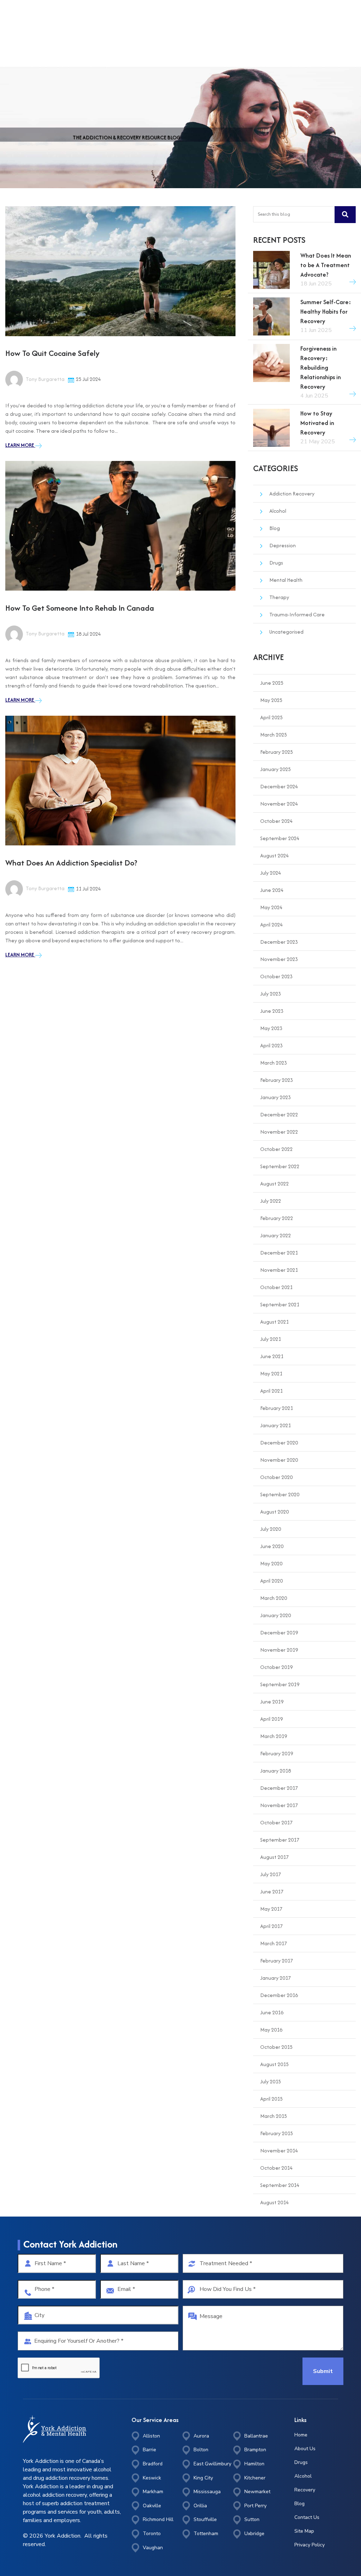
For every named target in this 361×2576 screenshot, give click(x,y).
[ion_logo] (28, 18)
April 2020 (271, 1581)
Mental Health (286, 580)
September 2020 (280, 1494)
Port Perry (255, 2506)
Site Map (304, 2531)
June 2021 (272, 1356)
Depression (283, 545)
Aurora (201, 2436)
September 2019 (280, 1684)
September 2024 (280, 838)
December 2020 (279, 1443)
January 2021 (276, 1425)
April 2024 (271, 925)
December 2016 (279, 1995)
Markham (153, 2492)
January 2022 (276, 1235)
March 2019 (274, 1736)
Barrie (149, 2450)
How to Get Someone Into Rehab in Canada (80, 608)
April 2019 (271, 1719)
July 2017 (271, 1874)
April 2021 (271, 1391)
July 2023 (271, 994)
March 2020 (274, 1598)
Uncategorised (286, 632)
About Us (191, 18)
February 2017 (277, 1961)
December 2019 (279, 1632)
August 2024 (274, 855)
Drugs (276, 563)
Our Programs (227, 18)
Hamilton (254, 2464)
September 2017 (280, 1840)
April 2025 (271, 717)
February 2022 (277, 1218)
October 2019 (276, 1667)
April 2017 (271, 1926)
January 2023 (276, 1097)
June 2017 (272, 1891)
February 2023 (277, 1080)
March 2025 (274, 735)
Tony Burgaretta (45, 379)
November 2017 (279, 1805)
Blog (275, 528)
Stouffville (205, 2519)
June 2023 (272, 1011)
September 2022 (280, 1166)
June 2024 (272, 890)
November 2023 (279, 959)
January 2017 (276, 1978)
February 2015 (277, 2133)
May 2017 (271, 1909)
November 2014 (279, 2150)
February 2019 (277, 1753)
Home (164, 18)
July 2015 (271, 2081)
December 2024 (279, 786)
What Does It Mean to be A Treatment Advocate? (326, 265)
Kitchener (255, 2478)
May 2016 (271, 2030)
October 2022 (276, 1149)
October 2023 (276, 976)
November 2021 (279, 1270)
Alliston (151, 2436)
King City (203, 2478)
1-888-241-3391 (317, 18)
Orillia (200, 2506)
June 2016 (272, 2012)
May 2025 (271, 700)
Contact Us (307, 2517)
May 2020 (271, 1563)
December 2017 (279, 1788)
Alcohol (278, 511)
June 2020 (272, 1546)
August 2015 (274, 2064)
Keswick (152, 2478)
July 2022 (271, 1201)
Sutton (252, 2519)
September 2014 (280, 2185)
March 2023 (274, 1063)
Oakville (152, 2506)
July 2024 (271, 873)
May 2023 (271, 1028)
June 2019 (272, 1702)
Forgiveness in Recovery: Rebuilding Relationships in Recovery (321, 368)
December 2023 (279, 942)
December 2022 (279, 1114)
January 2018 (276, 1771)
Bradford (153, 2464)
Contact (262, 18)
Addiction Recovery (292, 494)
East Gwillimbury (212, 2464)
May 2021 (271, 1373)
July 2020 (271, 1529)
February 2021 (277, 1408)
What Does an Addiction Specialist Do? (71, 863)
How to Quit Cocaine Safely (52, 353)
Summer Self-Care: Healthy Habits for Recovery (326, 312)
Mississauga (207, 2492)
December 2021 (279, 1253)
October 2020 (276, 1477)
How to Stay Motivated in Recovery (317, 423)
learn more (20, 445)
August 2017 (274, 1857)
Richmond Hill (158, 2519)
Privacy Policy (310, 2545)
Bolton (201, 2450)
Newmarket (257, 2492)
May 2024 (271, 907)
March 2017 (274, 1943)
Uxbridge (254, 2534)
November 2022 (279, 1132)
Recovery (305, 2490)
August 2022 (274, 1184)
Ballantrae (256, 2436)
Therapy (279, 597)
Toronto (152, 2534)
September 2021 (280, 1304)
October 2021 (276, 1287)
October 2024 (276, 821)
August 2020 (274, 1512)
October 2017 (276, 1822)
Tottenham (206, 2534)
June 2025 (272, 683)
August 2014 (274, 2202)
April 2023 (271, 1045)
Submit (323, 2371)
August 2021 (274, 1322)
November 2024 (279, 804)
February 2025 (277, 752)
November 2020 (279, 1460)
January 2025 (276, 769)
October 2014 (276, 2168)
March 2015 (274, 2116)
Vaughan (153, 2548)
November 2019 (279, 1650)
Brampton (255, 2450)
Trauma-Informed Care (297, 614)
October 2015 (276, 2047)
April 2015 (271, 2099)
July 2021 (271, 1339)
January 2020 (276, 1615)
